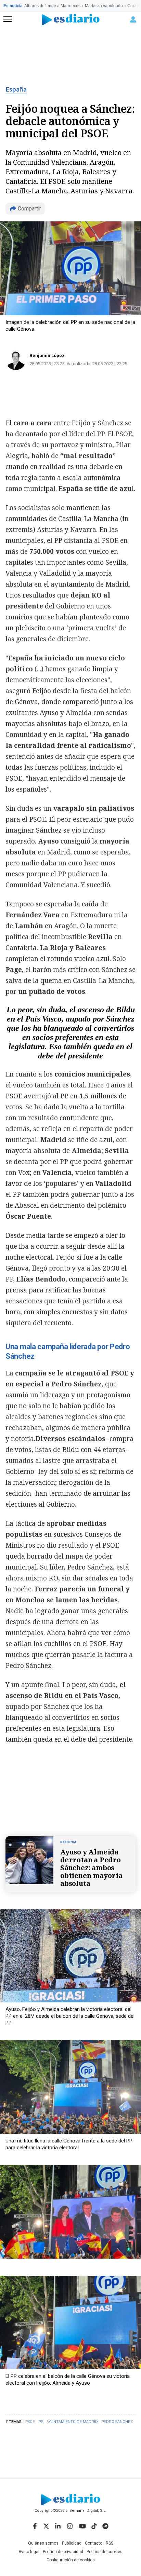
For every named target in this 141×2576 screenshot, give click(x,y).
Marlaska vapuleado (104, 6)
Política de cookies (105, 2552)
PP (41, 2422)
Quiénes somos (43, 2543)
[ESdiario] (71, 20)
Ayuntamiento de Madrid (72, 2422)
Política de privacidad (63, 2552)
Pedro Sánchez (117, 2422)
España (16, 90)
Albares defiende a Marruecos (52, 6)
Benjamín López (47, 355)
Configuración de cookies (71, 2560)
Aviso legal (29, 2552)
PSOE (30, 2422)
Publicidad (72, 2543)
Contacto (94, 2543)
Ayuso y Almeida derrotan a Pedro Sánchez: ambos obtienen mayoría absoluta (91, 1868)
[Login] (133, 19)
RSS (110, 2543)
